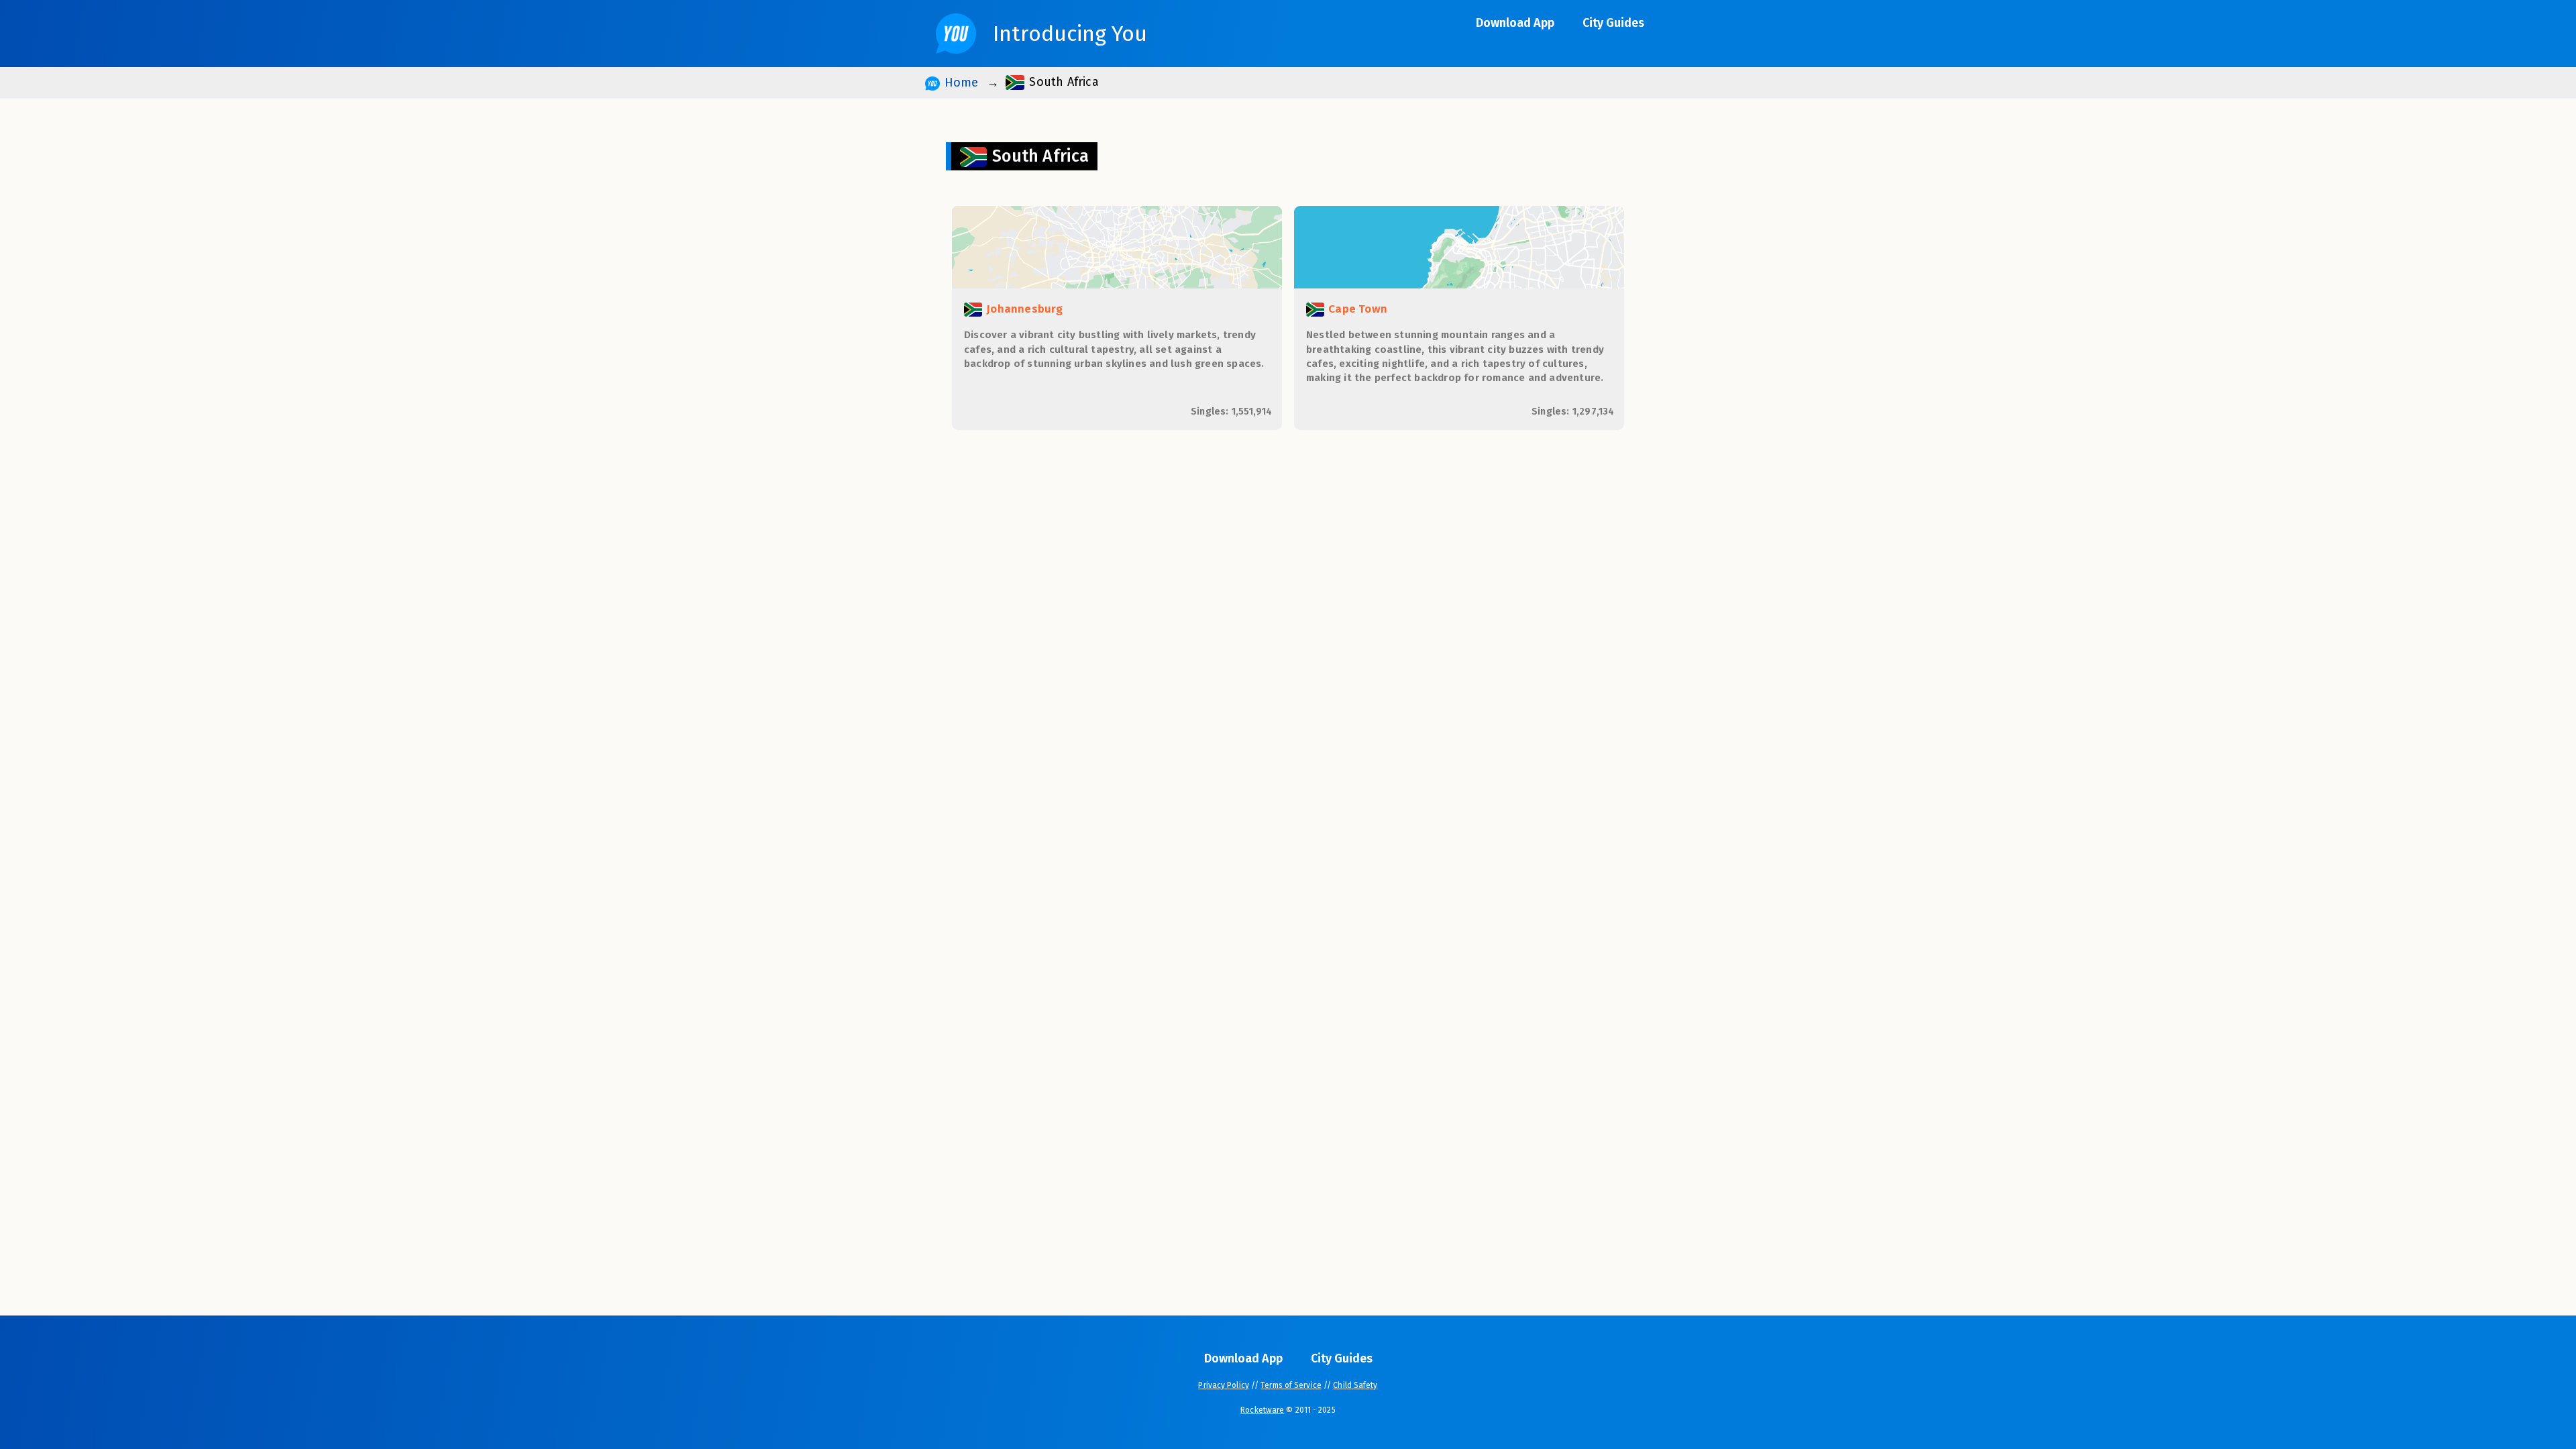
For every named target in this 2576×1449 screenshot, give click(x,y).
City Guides (1613, 23)
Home (959, 83)
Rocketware (1262, 1410)
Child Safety (1355, 1385)
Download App (1515, 23)
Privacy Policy (1223, 1385)
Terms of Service (1291, 1385)
